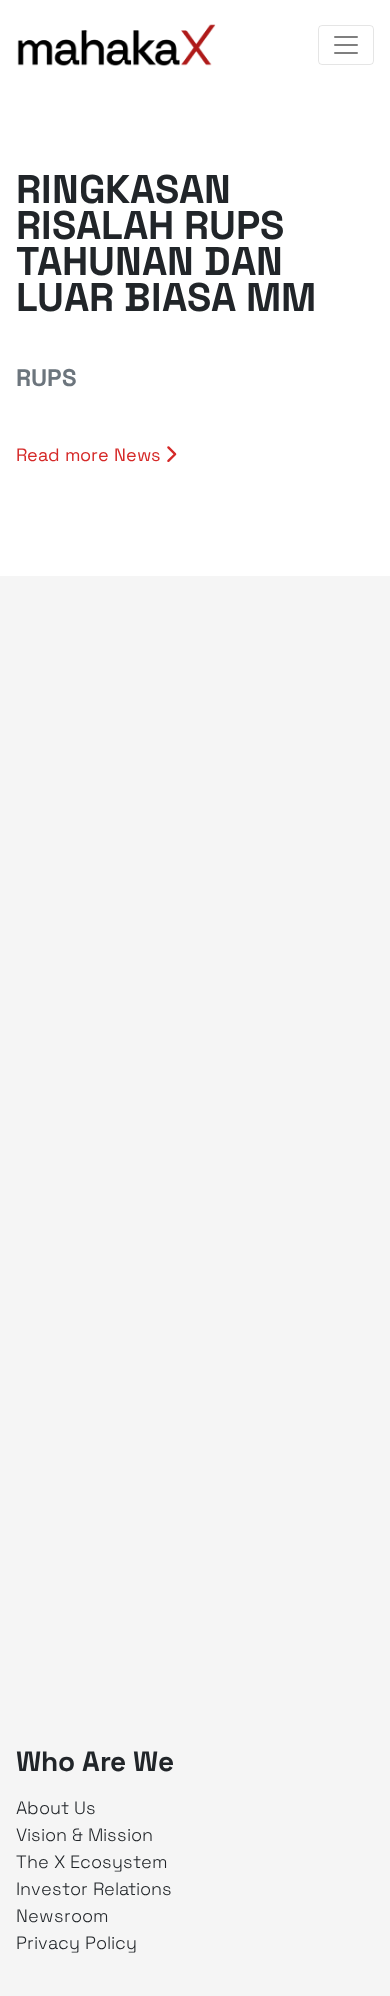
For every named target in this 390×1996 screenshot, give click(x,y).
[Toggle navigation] (346, 45)
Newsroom (62, 1915)
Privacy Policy (76, 1942)
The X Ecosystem (92, 1861)
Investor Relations (94, 1888)
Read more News (90, 454)
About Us (56, 1807)
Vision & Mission (84, 1834)
